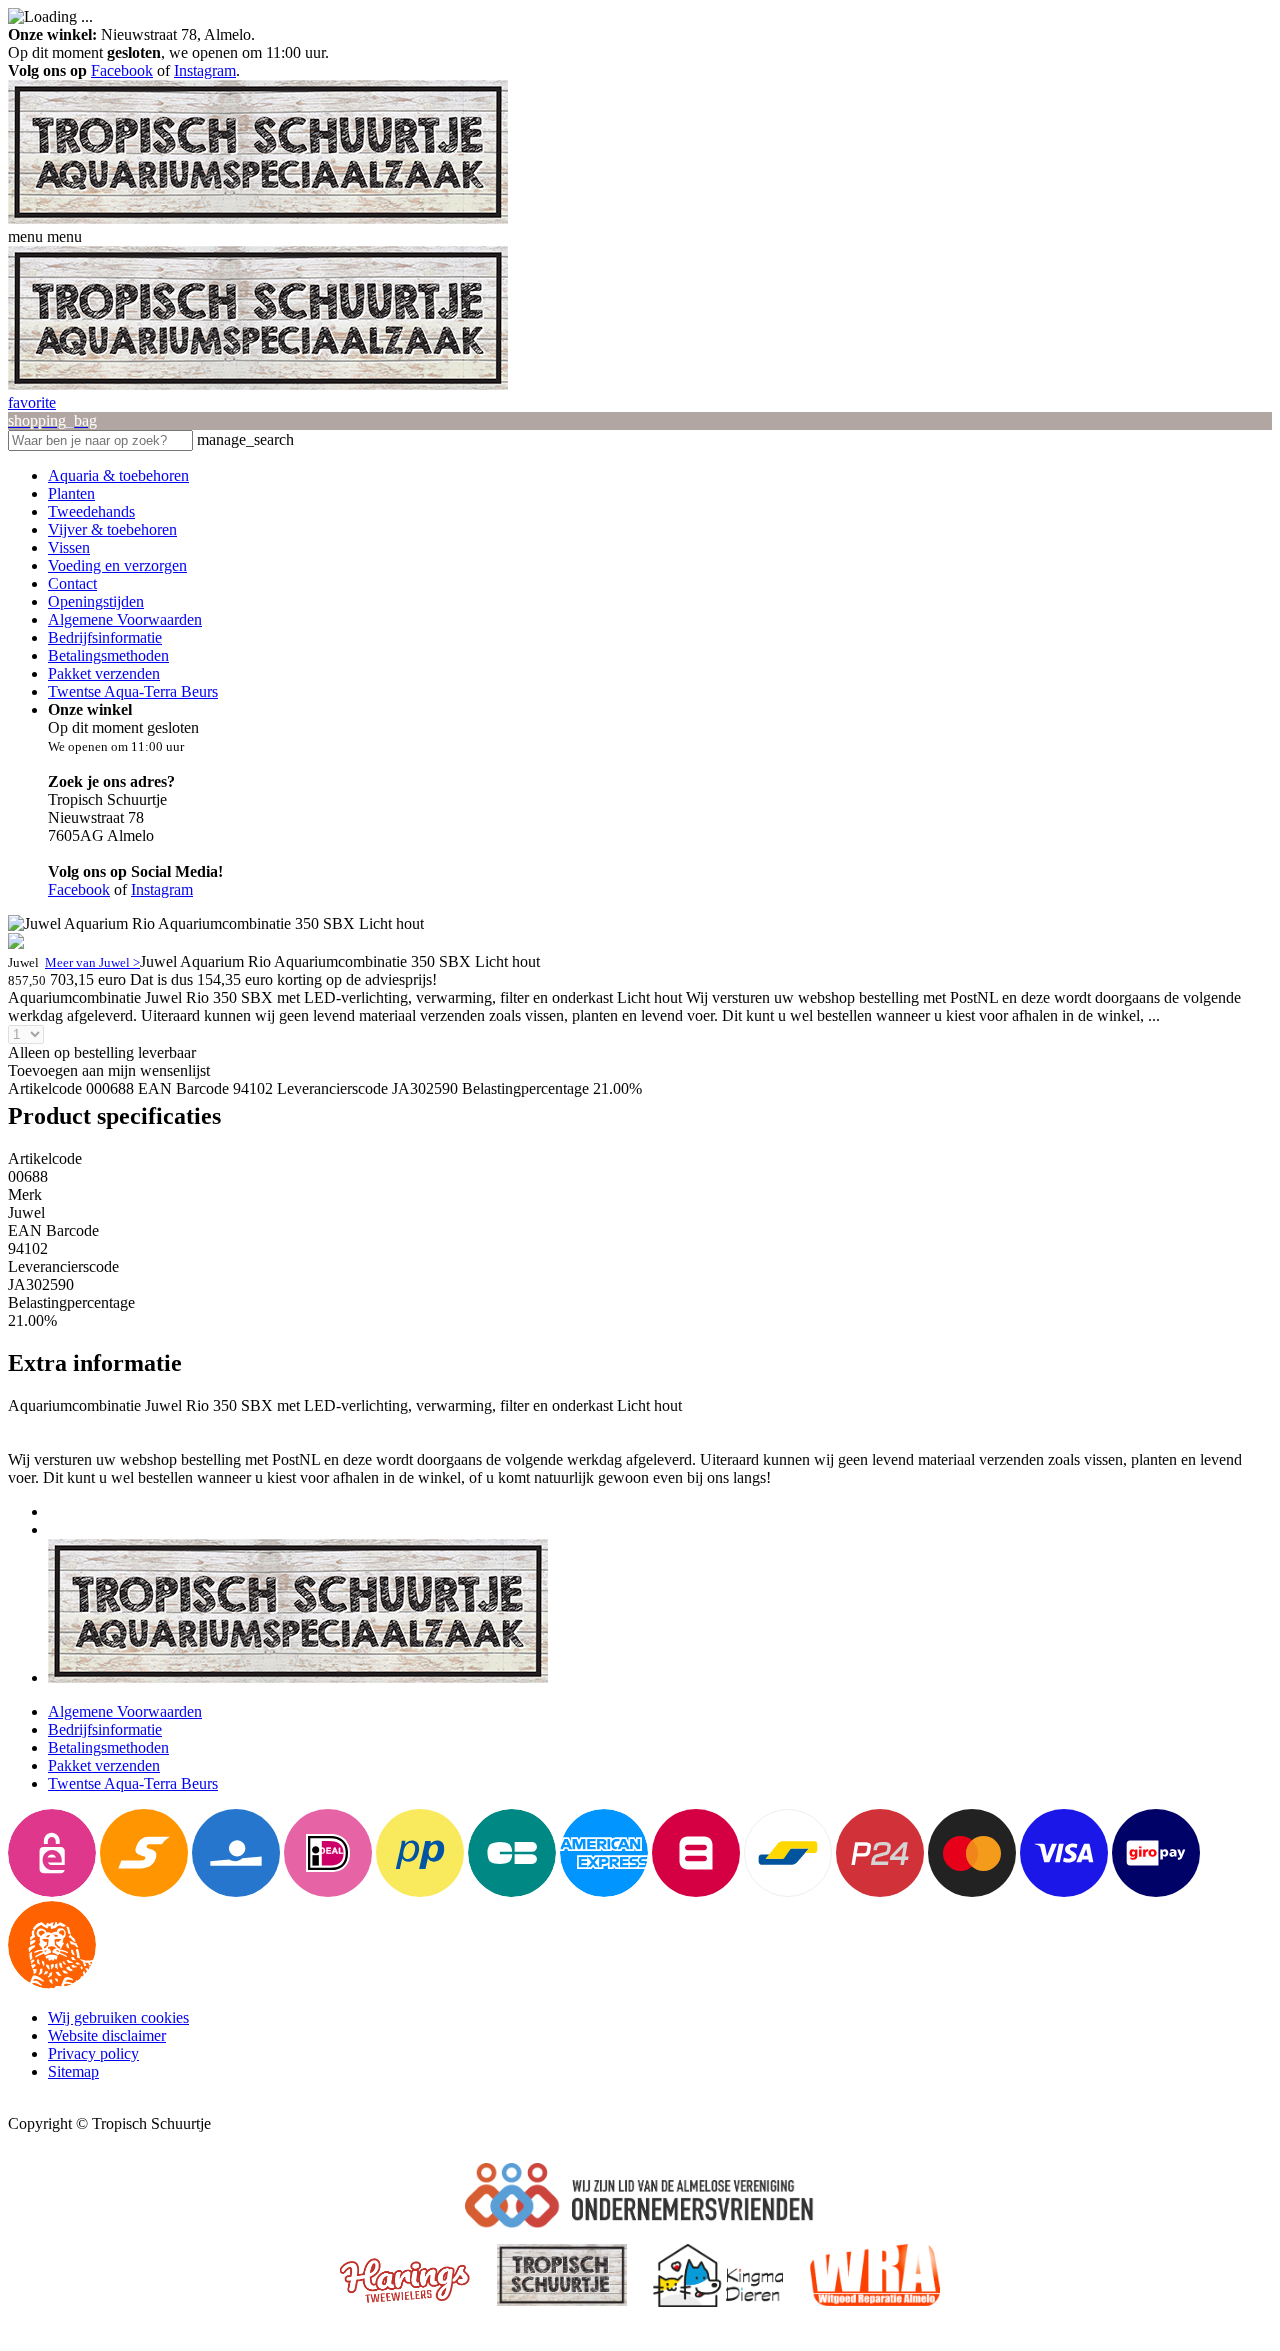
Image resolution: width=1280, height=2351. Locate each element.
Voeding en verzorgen (117, 565)
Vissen (69, 547)
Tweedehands (91, 511)
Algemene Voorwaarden (125, 619)
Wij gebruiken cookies (118, 2017)
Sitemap (73, 2071)
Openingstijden (96, 601)
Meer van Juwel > (92, 962)
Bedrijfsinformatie (105, 637)
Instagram (205, 70)
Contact (72, 583)
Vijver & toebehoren (112, 529)
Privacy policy (93, 2053)
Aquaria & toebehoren (118, 475)
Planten (71, 493)
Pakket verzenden (104, 673)
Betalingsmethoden (108, 655)
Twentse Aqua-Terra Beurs (133, 691)
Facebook (122, 70)
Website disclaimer (107, 2035)
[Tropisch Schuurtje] (258, 218)
